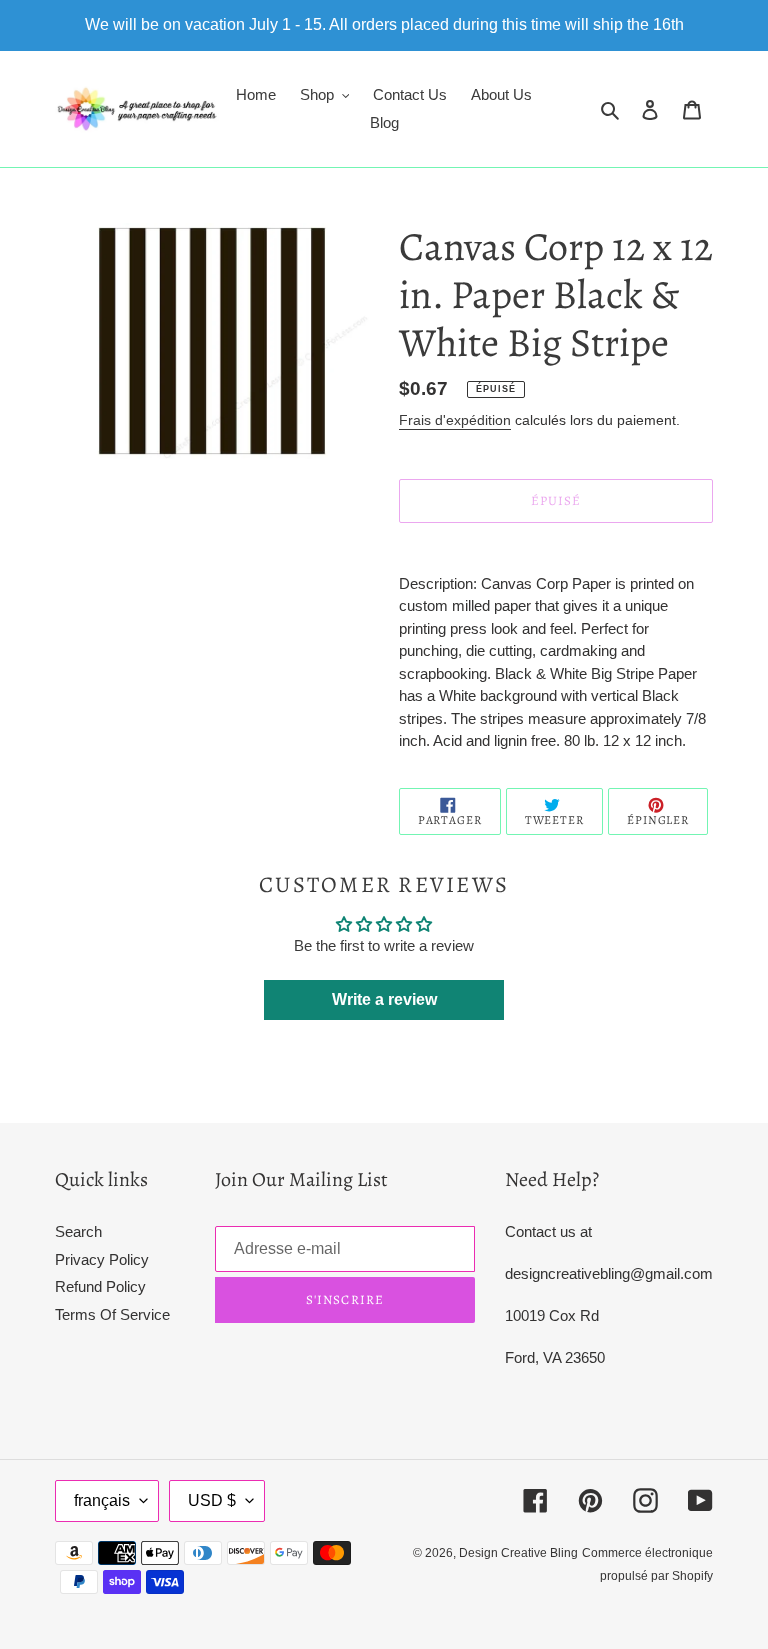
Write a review (384, 999)
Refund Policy (100, 1286)
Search (78, 1231)
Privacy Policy (102, 1259)
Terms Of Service (112, 1314)
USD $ (212, 1500)
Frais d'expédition (455, 420)
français (102, 1500)
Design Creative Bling (518, 1553)
